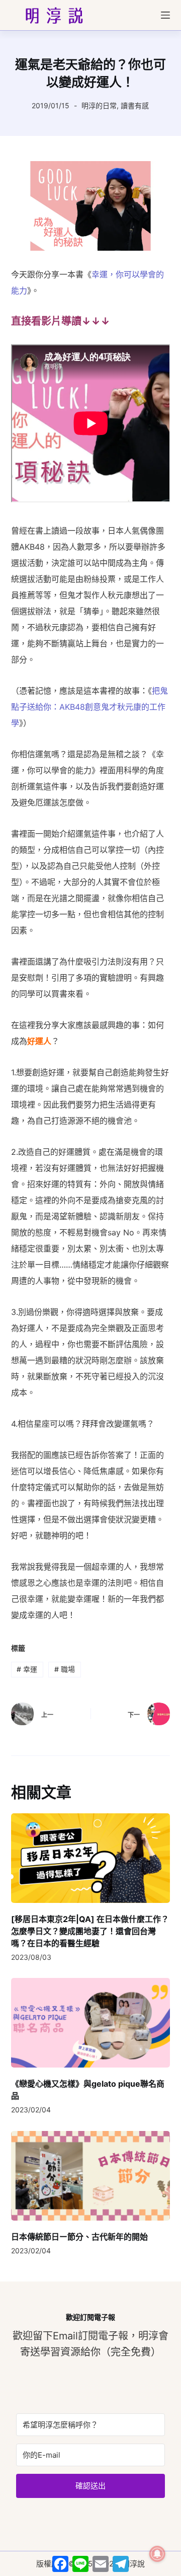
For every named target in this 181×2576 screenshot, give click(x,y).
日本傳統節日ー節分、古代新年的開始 (79, 2237)
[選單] (165, 15)
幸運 (27, 1669)
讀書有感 (135, 105)
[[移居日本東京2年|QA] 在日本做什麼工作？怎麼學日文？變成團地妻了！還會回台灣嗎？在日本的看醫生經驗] (91, 1858)
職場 (65, 1669)
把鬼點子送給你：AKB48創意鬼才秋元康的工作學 (89, 707)
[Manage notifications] (157, 2554)
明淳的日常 (99, 105)
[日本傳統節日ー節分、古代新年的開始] (91, 2176)
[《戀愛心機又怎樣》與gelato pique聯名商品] (91, 2023)
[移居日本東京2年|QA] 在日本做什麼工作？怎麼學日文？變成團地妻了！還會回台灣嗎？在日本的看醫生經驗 (90, 1931)
